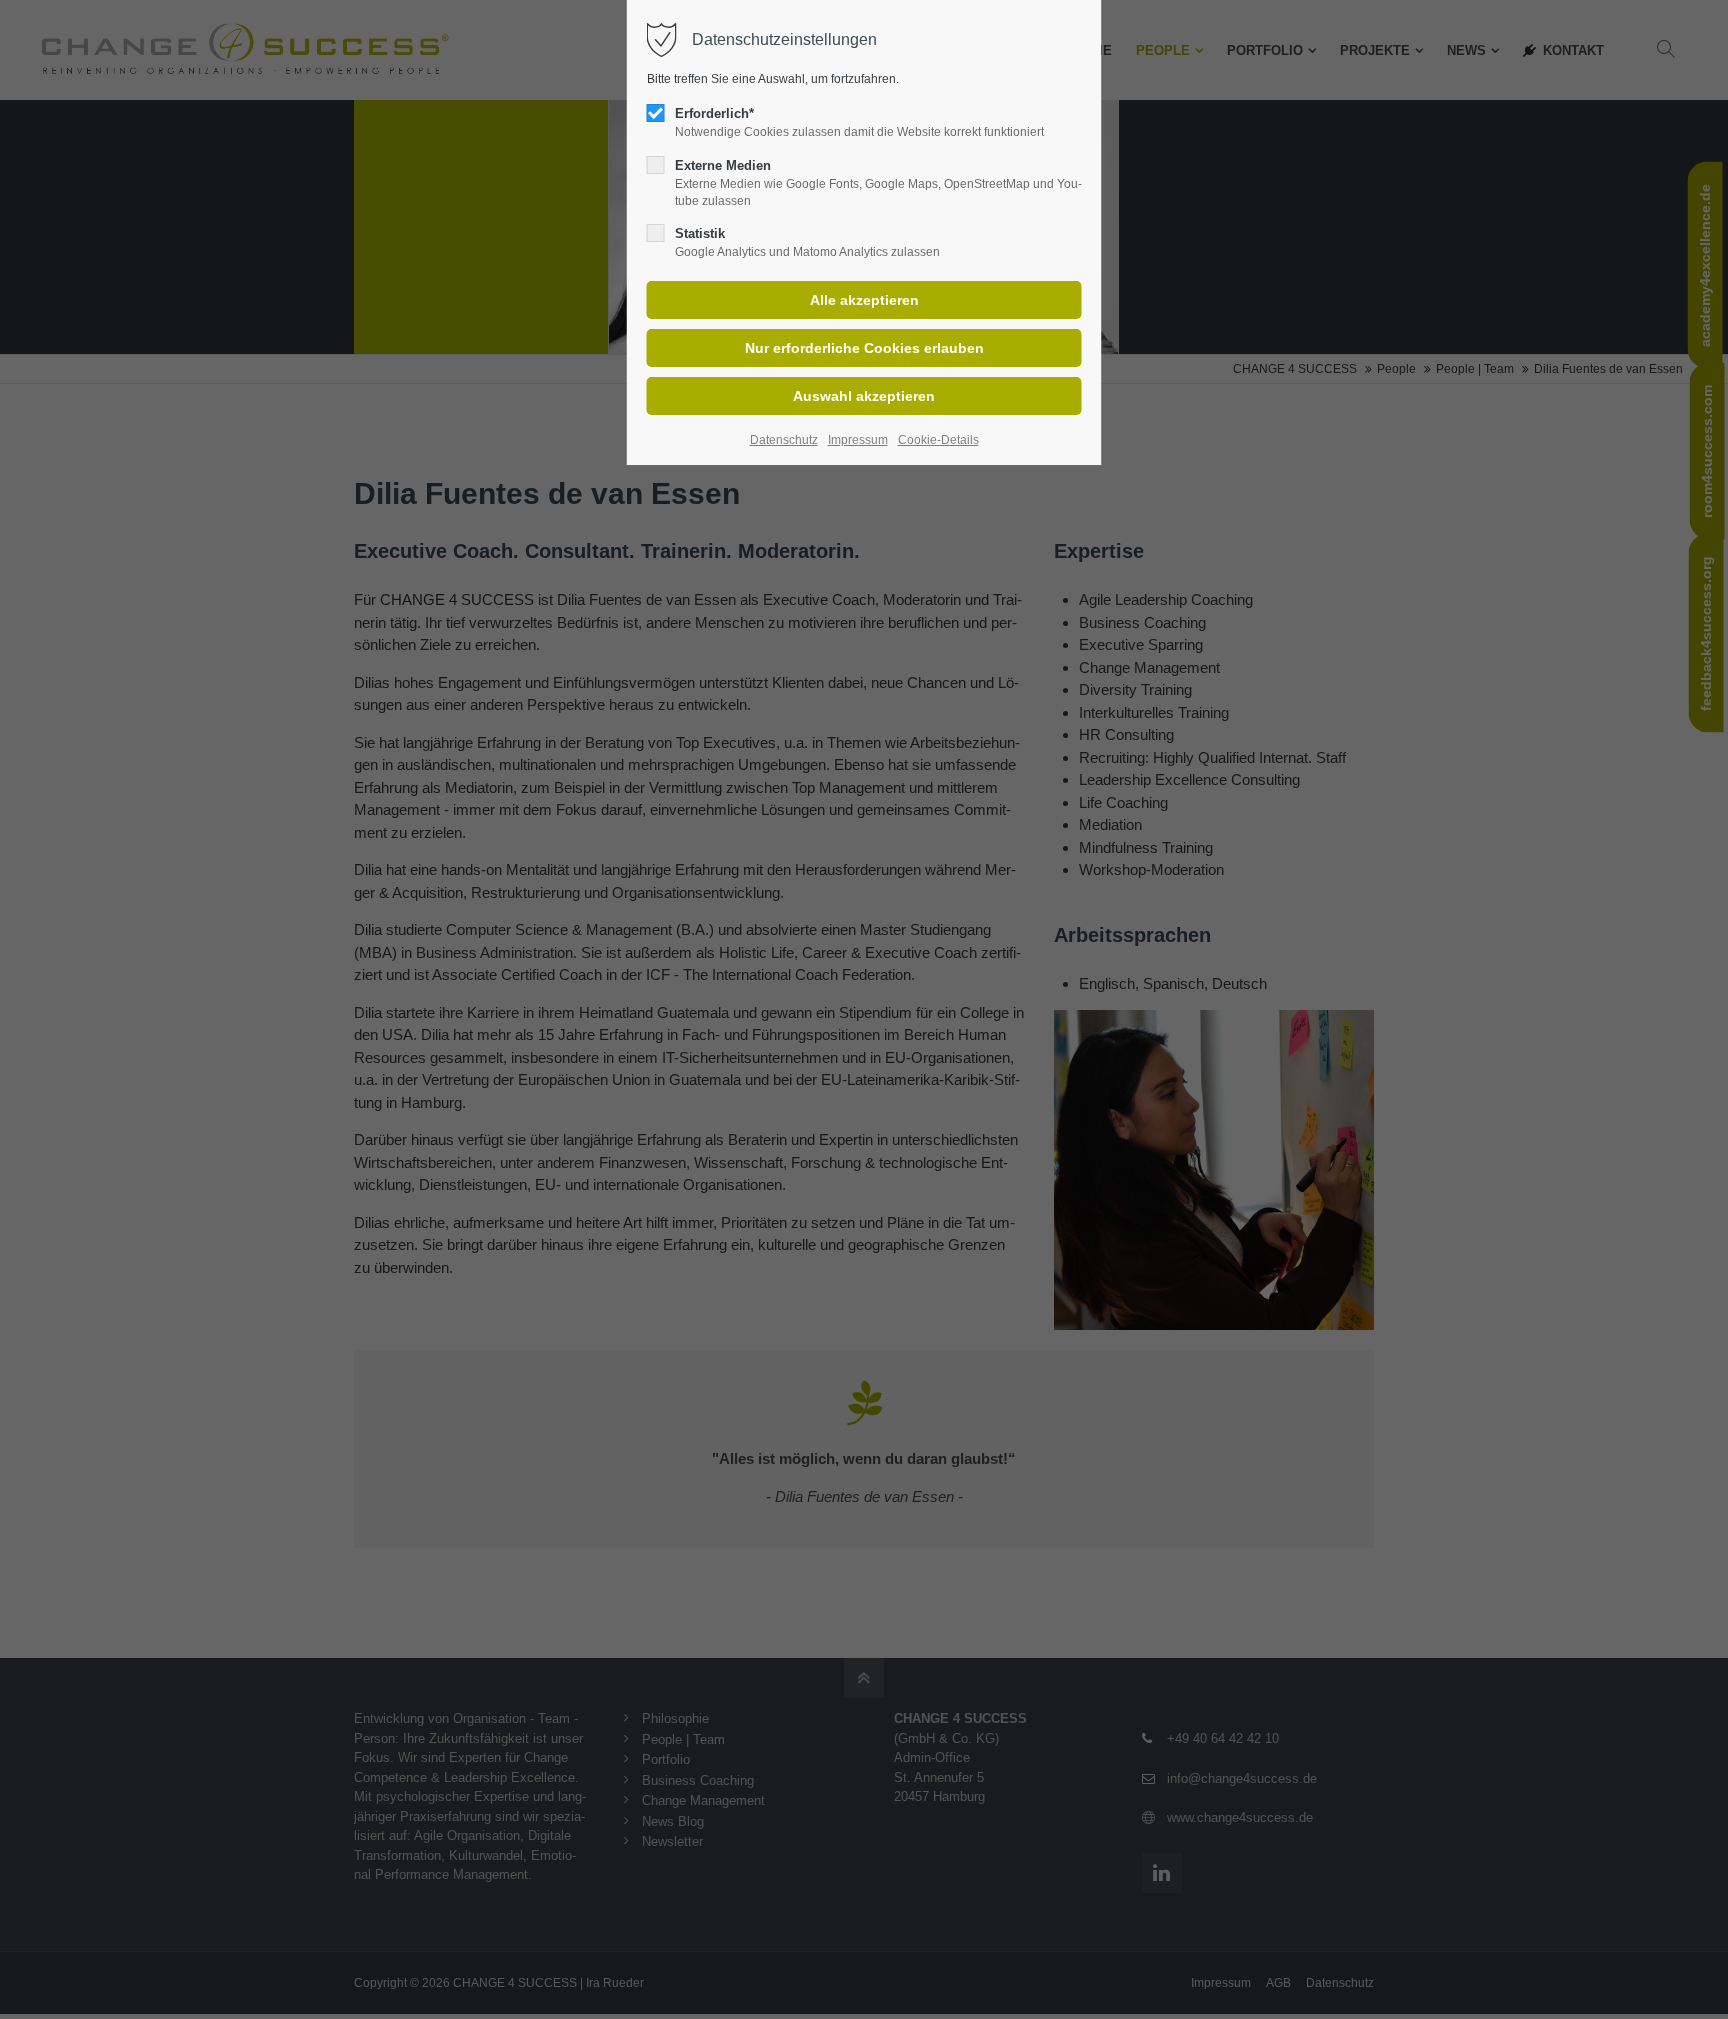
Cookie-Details (938, 440)
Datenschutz (784, 440)
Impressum (858, 440)
